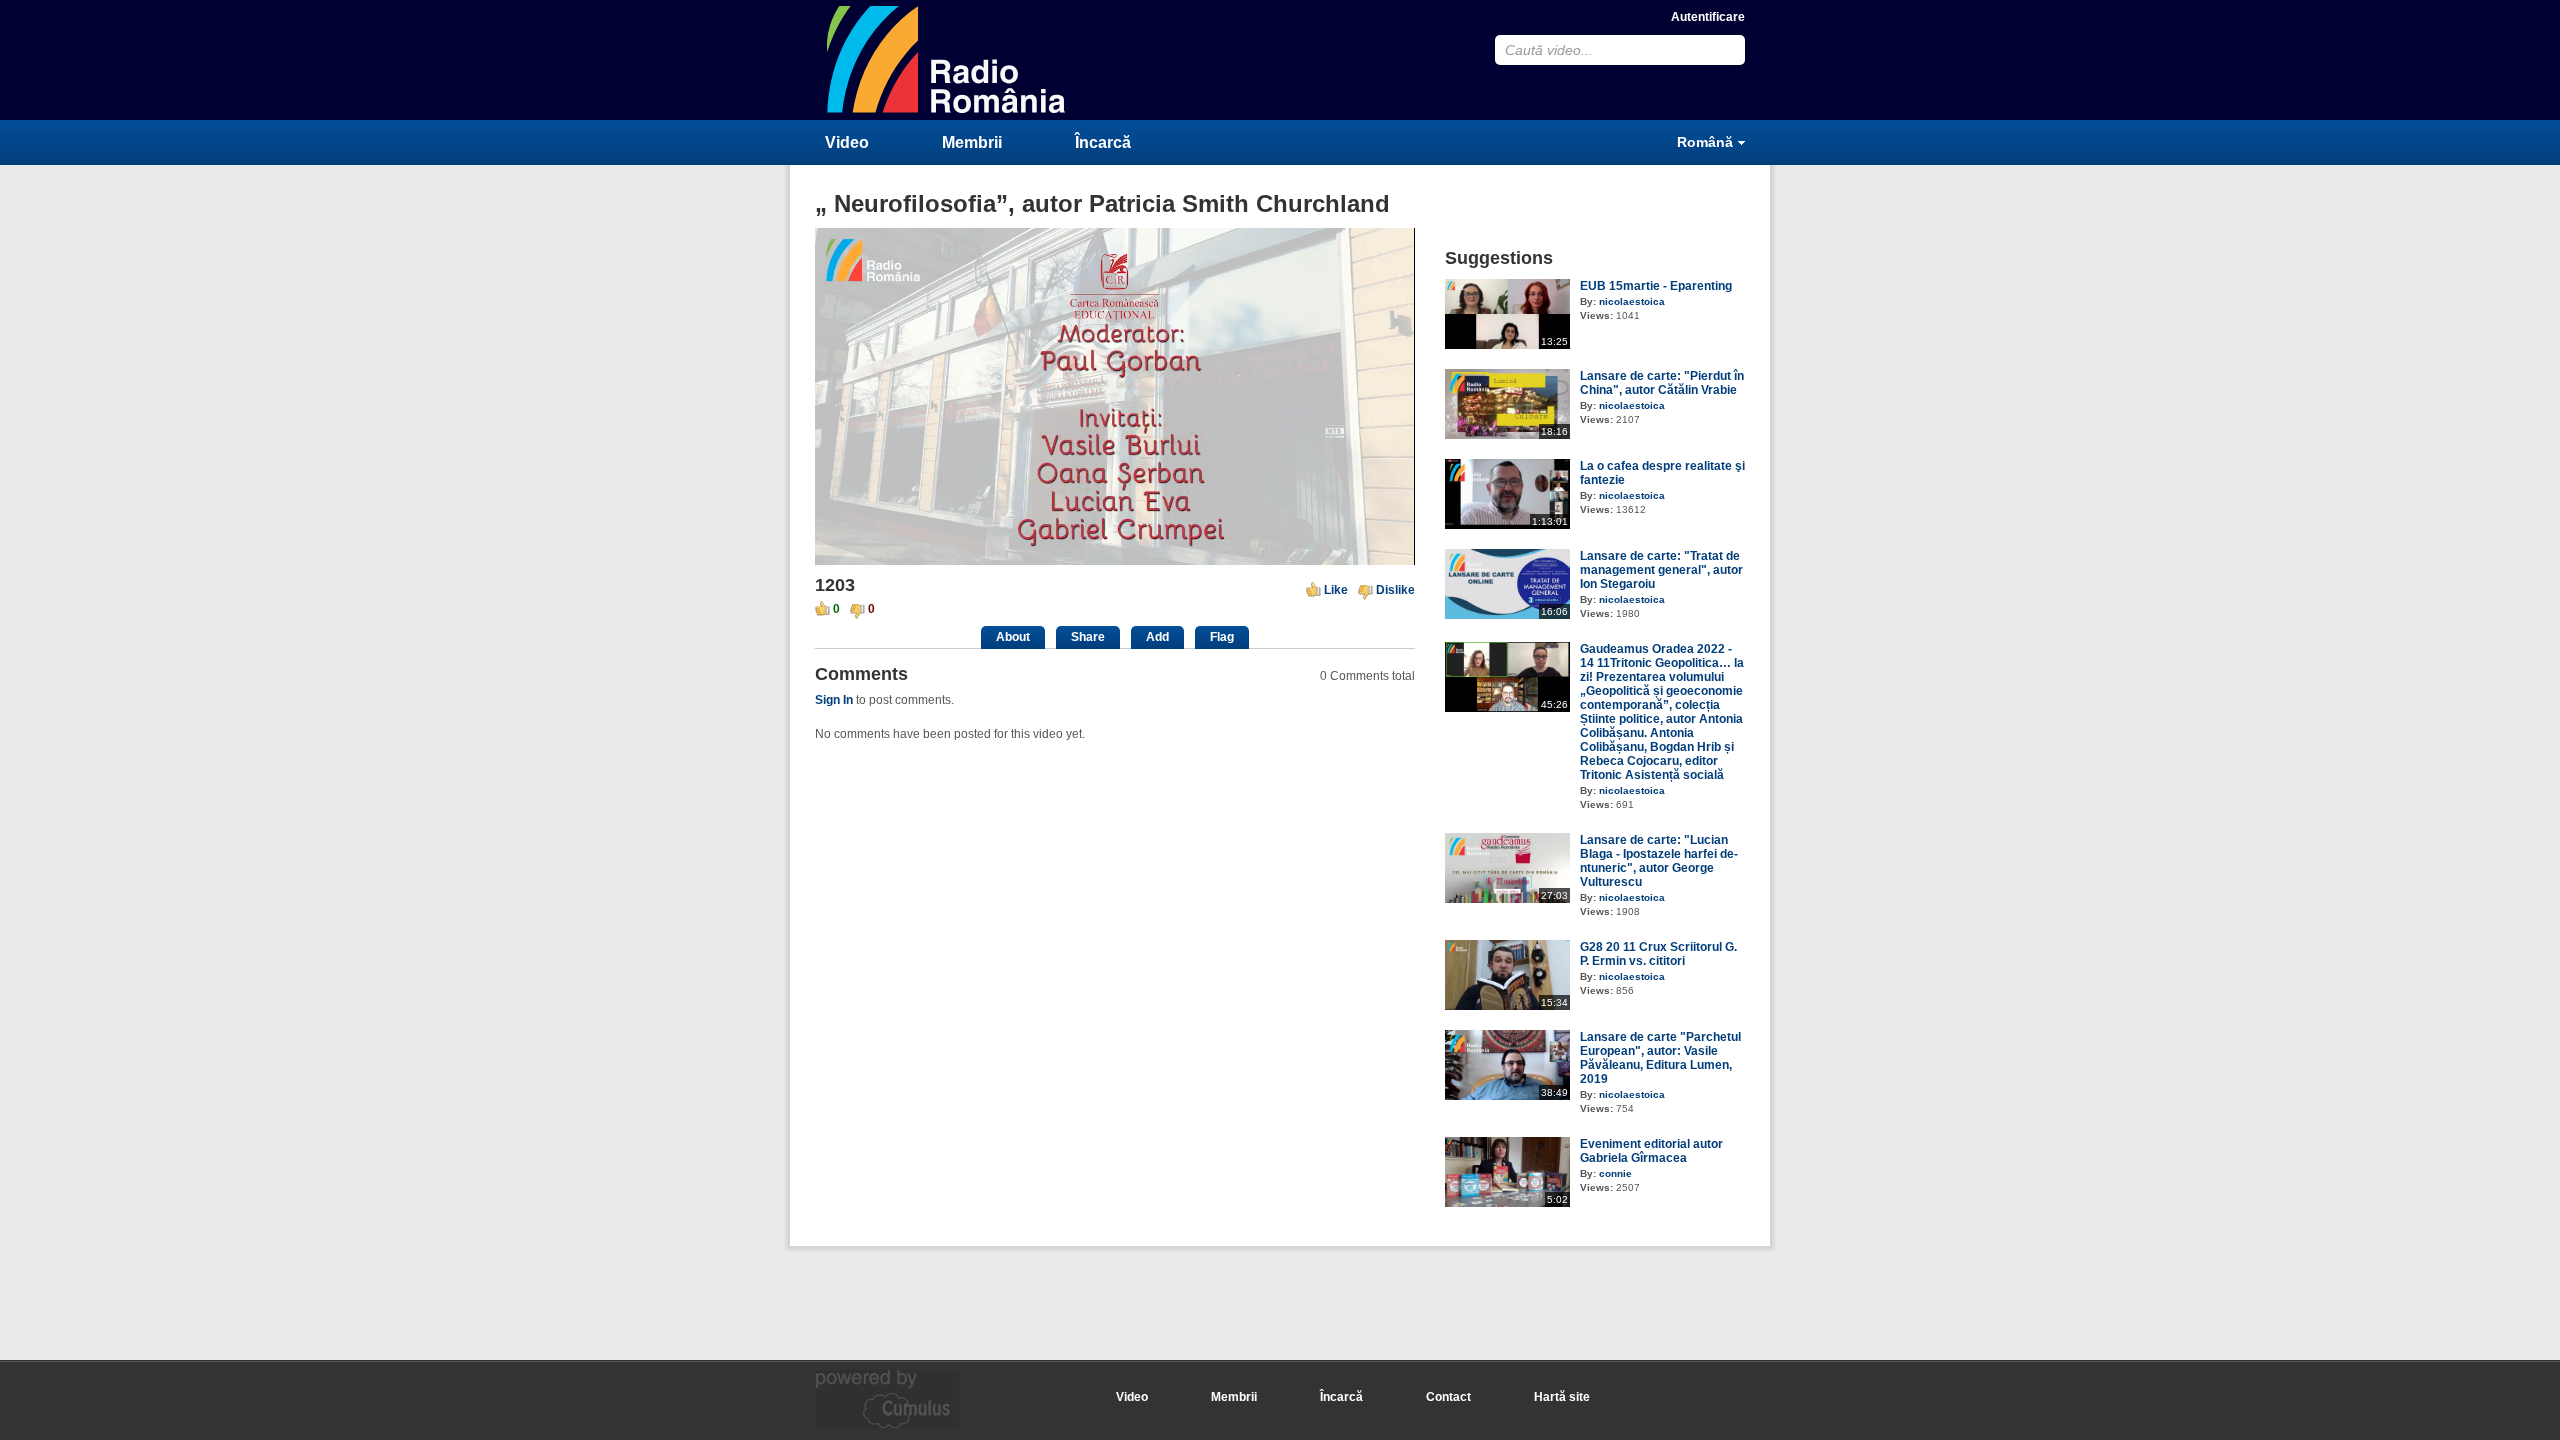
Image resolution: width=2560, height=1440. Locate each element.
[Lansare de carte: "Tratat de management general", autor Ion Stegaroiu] (1507, 615)
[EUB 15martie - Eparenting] (1507, 345)
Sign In (834, 700)
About (1013, 637)
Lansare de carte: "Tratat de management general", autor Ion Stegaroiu (1661, 570)
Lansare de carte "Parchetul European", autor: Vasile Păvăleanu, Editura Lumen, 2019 (1660, 1058)
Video (847, 142)
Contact (1448, 1397)
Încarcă (1103, 142)
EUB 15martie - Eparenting (1656, 286)
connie (1615, 1173)
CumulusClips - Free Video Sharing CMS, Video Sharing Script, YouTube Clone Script (947, 59)
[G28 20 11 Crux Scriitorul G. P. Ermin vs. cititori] (1507, 1006)
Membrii (972, 142)
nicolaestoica (1632, 301)
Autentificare (1708, 17)
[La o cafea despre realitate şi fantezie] (1507, 525)
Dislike (1395, 590)
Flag (1222, 637)
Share (1088, 637)
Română (1705, 142)
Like (1336, 590)
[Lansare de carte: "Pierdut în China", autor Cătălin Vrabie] (1507, 435)
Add (1157, 637)
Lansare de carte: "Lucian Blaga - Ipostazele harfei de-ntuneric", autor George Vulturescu (1659, 861)
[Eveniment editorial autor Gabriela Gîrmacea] (1507, 1203)
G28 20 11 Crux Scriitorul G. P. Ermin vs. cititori (1658, 954)
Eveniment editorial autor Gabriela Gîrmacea (1651, 1151)
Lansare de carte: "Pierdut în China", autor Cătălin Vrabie (1662, 383)
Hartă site (1562, 1397)
